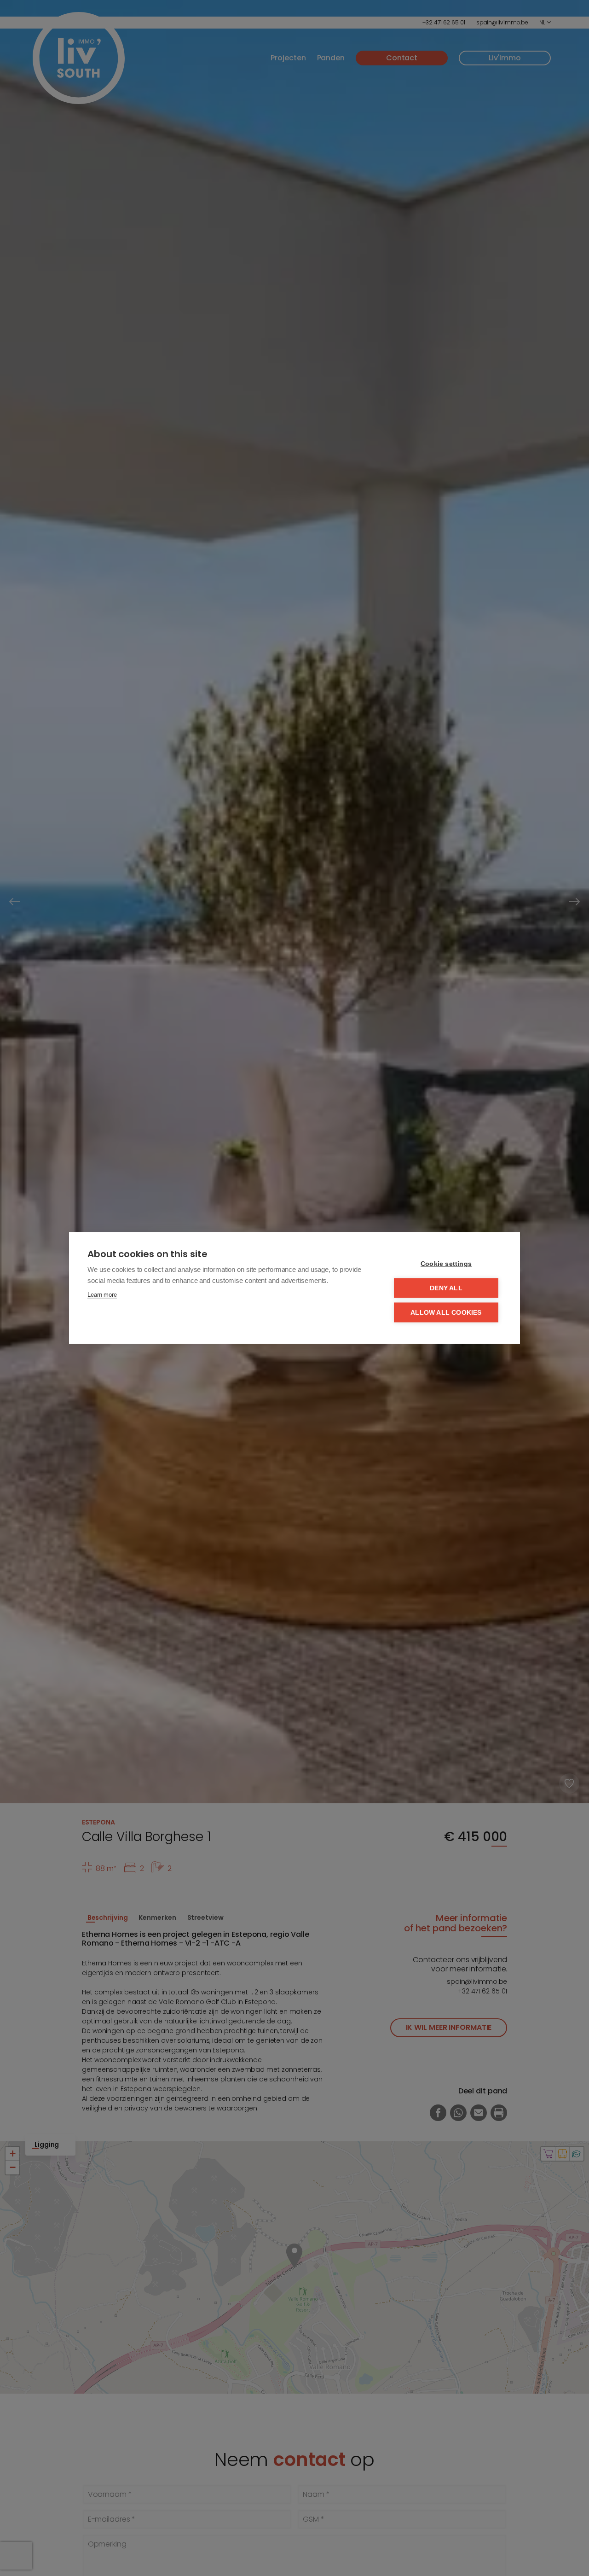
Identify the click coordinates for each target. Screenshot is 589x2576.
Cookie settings (446, 1264)
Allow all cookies (446, 1313)
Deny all (446, 1288)
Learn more (102, 1295)
